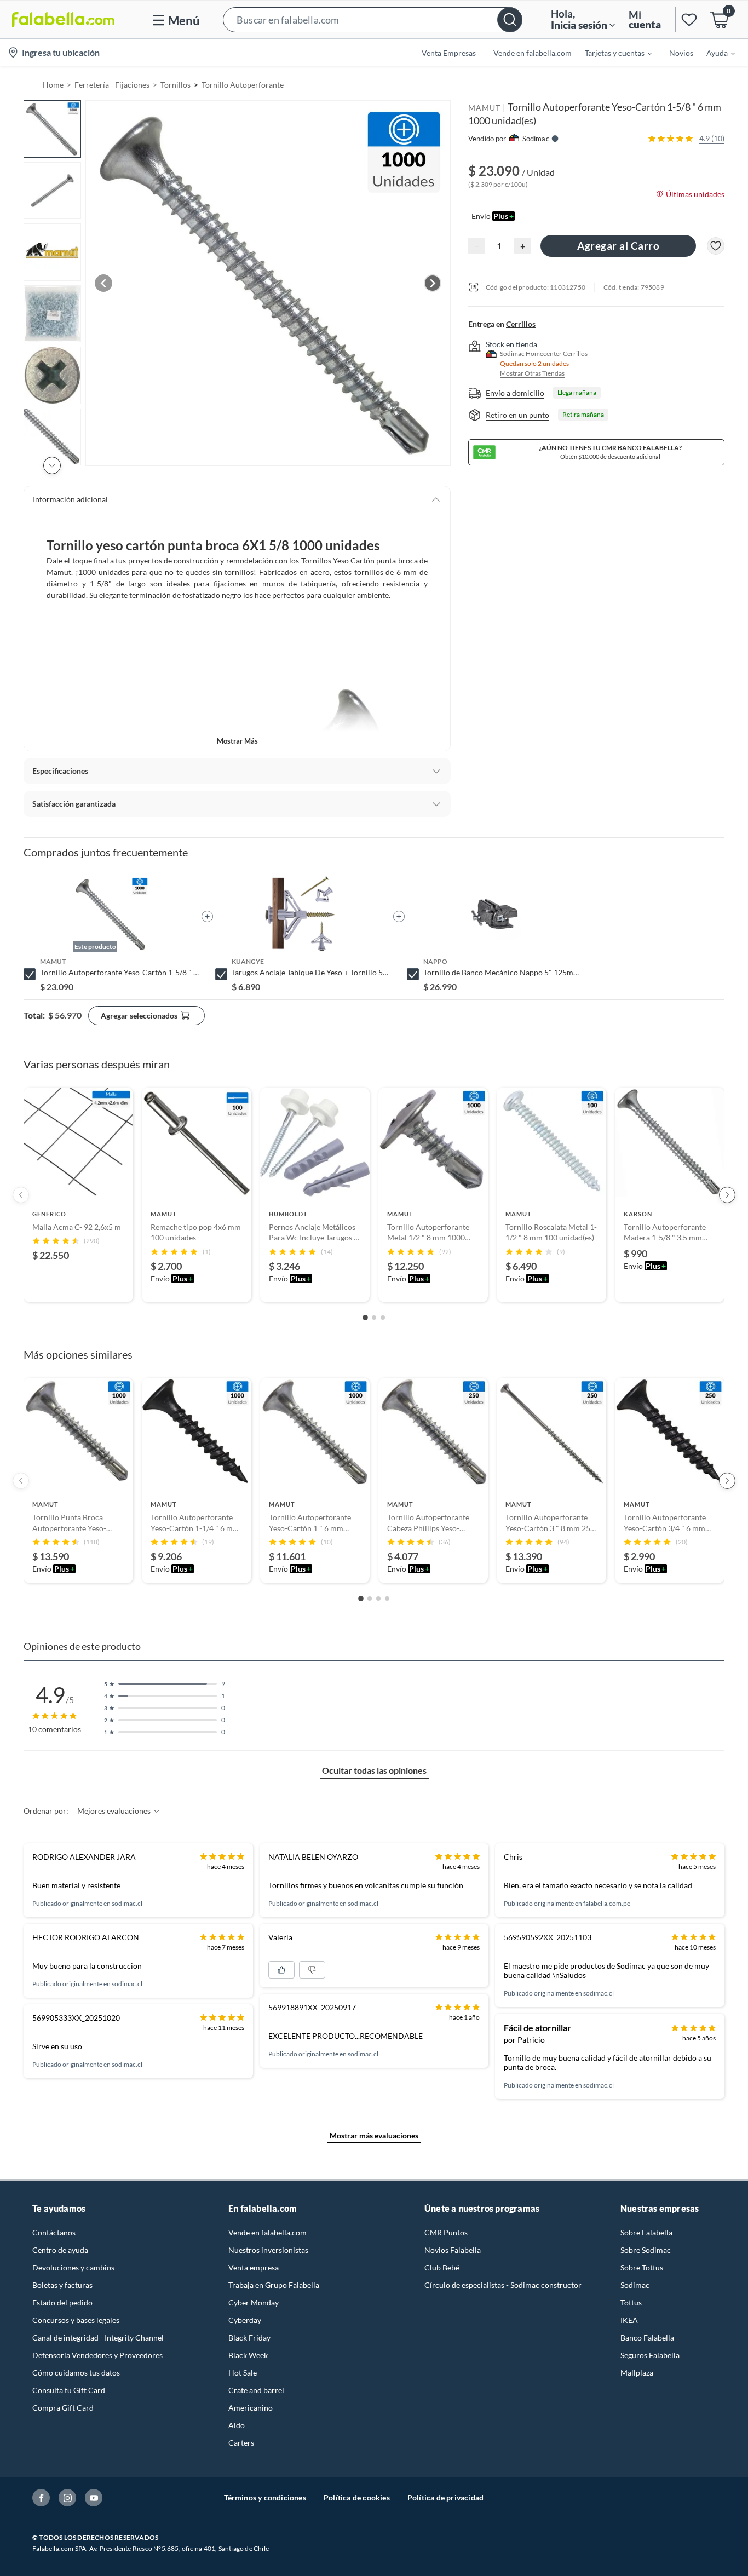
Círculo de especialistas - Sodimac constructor (503, 2285)
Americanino (251, 2408)
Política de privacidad (445, 2497)
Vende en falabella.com (267, 2232)
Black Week (248, 2355)
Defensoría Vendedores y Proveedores (97, 2355)
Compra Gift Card (63, 2408)
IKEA (629, 2320)
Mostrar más (237, 741)
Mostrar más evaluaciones (374, 2135)
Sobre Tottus (642, 2267)
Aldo (237, 2425)
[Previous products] (21, 1195)
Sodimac (635, 2285)
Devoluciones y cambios (73, 2267)
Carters (241, 2443)
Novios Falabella (453, 2250)
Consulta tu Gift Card (69, 2390)
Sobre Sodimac (646, 2250)
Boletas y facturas (62, 2285)
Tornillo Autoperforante (243, 85)
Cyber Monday (254, 2302)
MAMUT (484, 108)
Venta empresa (254, 2267)
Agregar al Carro (618, 246)
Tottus (631, 2302)
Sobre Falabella (646, 2232)
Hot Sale (243, 2373)
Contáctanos (54, 2232)
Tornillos (176, 85)
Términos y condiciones (265, 2497)
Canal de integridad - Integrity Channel (98, 2338)
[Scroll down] (52, 465)
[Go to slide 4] (387, 1599)
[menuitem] (612, 53)
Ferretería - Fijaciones (112, 85)
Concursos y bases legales (76, 2320)
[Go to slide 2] (374, 1318)
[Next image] (433, 283)
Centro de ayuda (60, 2250)
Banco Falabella (647, 2338)
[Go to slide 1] (365, 1318)
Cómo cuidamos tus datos (76, 2373)
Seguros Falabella (650, 2355)
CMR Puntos (446, 2232)
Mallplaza (637, 2373)
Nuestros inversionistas (268, 2250)
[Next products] (727, 1195)
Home (53, 85)
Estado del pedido (62, 2302)
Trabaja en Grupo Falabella (274, 2285)
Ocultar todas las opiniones (374, 1770)
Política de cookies (357, 2497)
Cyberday (245, 2320)
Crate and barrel (256, 2390)
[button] (373, 19)
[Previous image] (103, 283)
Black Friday (249, 2338)
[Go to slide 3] (383, 1318)
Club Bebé (442, 2267)
